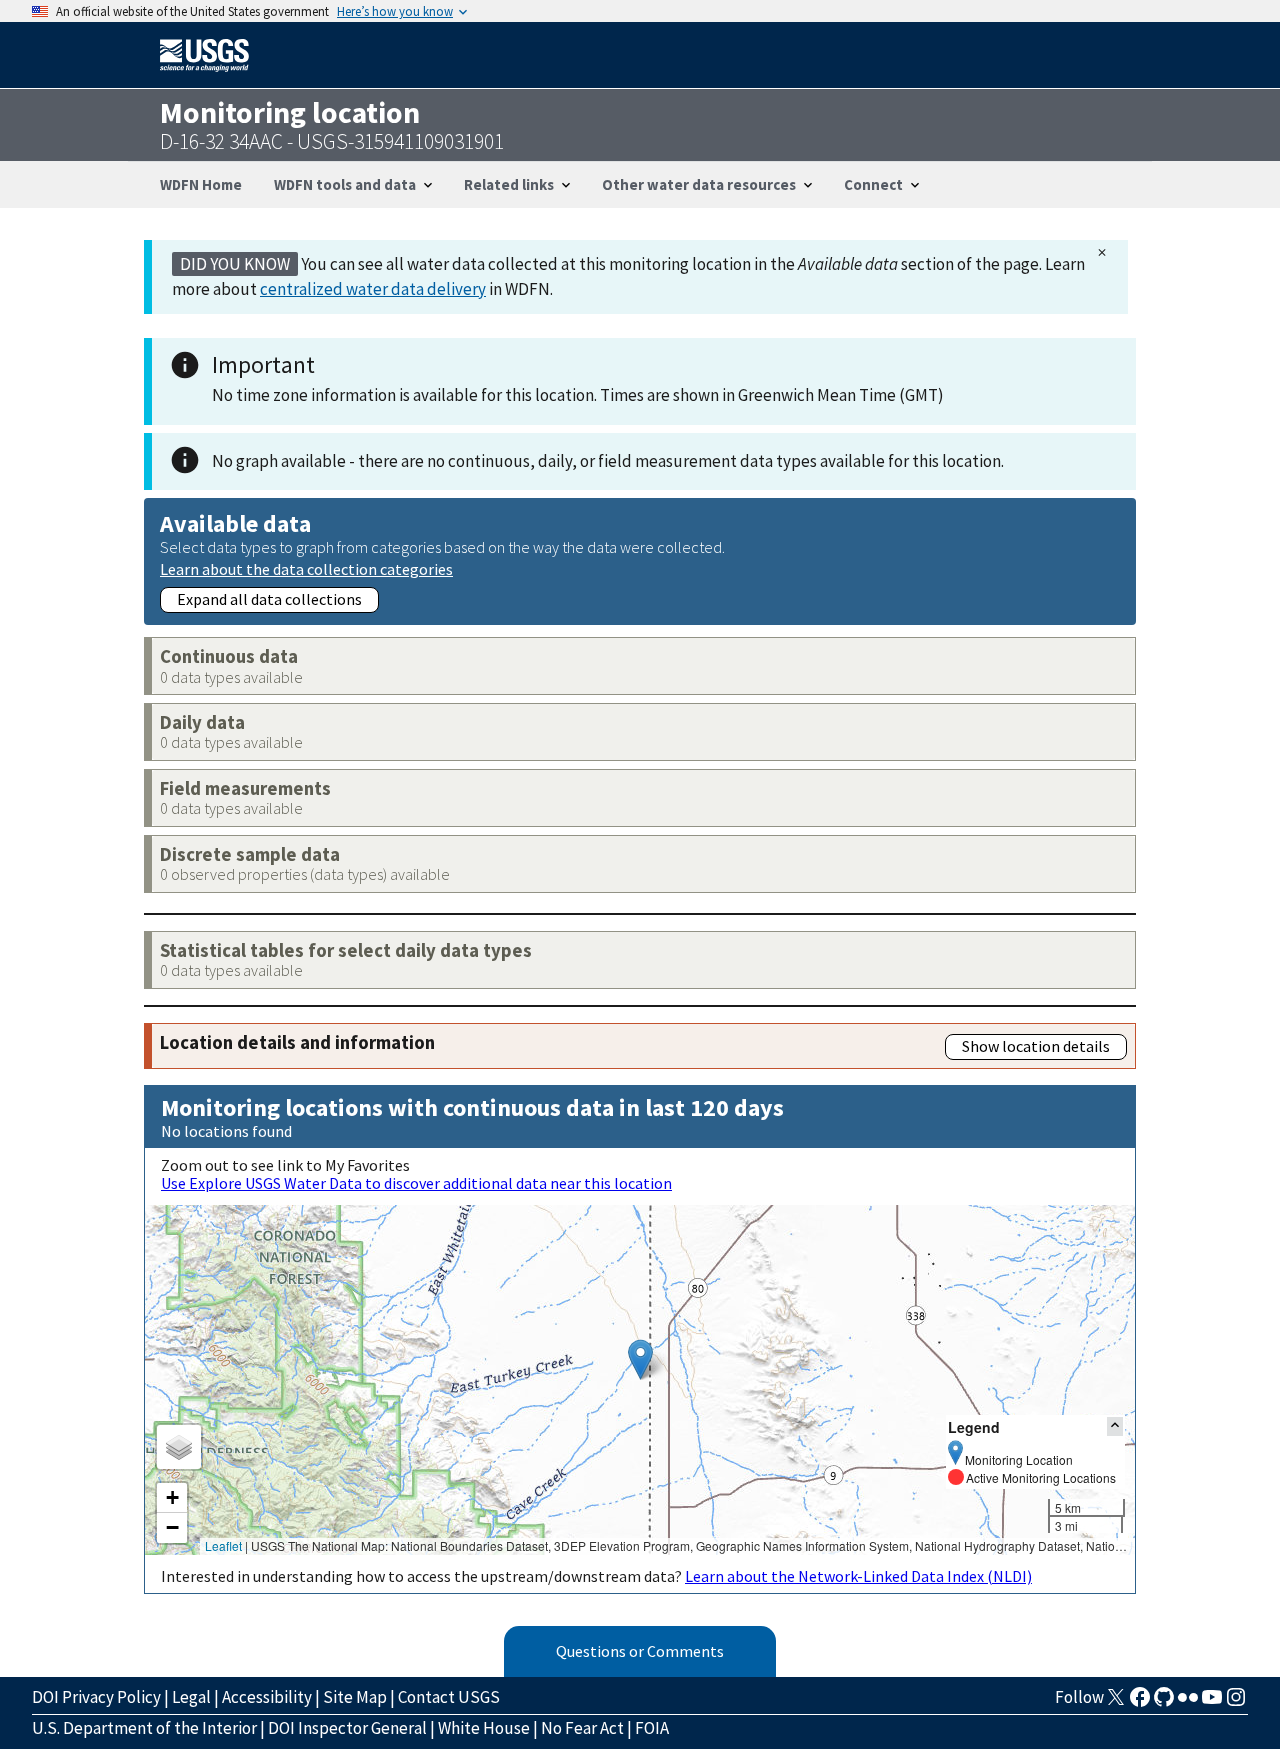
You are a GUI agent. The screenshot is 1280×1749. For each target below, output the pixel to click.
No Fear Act (582, 1728)
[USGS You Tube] (1212, 1703)
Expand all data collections (269, 599)
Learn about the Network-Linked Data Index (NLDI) (858, 1576)
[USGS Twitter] (1116, 1703)
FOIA (652, 1728)
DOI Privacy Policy (96, 1697)
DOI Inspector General (347, 1728)
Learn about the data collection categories (306, 568)
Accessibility (267, 1697)
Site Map (355, 1697)
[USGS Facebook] (1140, 1703)
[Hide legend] (1115, 1426)
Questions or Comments (640, 1651)
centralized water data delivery (373, 289)
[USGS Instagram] (1236, 1703)
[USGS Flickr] (1188, 1703)
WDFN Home (201, 184)
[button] (640, 1359)
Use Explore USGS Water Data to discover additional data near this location (416, 1183)
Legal (191, 1697)
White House (484, 1728)
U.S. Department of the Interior (144, 1728)
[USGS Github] (1164, 1703)
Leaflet (223, 1545)
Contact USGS (449, 1697)
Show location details (1036, 1046)
